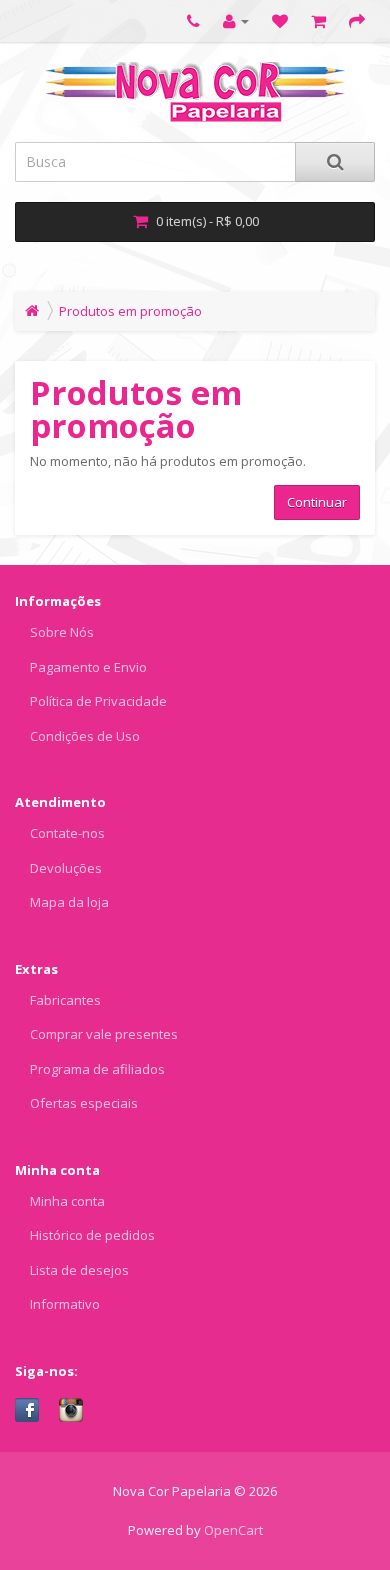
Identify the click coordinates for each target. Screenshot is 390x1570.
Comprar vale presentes (104, 1034)
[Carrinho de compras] (318, 21)
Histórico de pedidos (92, 1235)
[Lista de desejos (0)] (280, 21)
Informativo (65, 1304)
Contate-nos (67, 833)
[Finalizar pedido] (357, 21)
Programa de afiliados (97, 1069)
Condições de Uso (85, 736)
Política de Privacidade (98, 701)
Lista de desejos (79, 1270)
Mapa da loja (69, 902)
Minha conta (67, 1201)
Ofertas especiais (84, 1103)
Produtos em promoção (130, 311)
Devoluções (66, 868)
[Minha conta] (236, 21)
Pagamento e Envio (88, 667)
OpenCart (233, 1530)
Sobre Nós (62, 632)
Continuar (317, 502)
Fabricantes (65, 1000)
